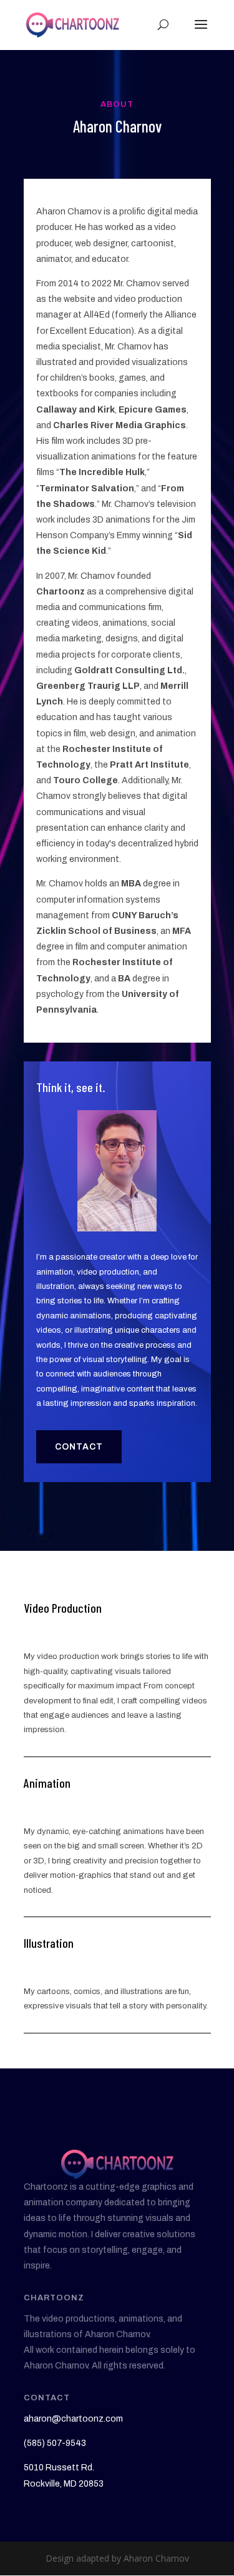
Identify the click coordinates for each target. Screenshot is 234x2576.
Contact (79, 1447)
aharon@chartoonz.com (73, 2419)
